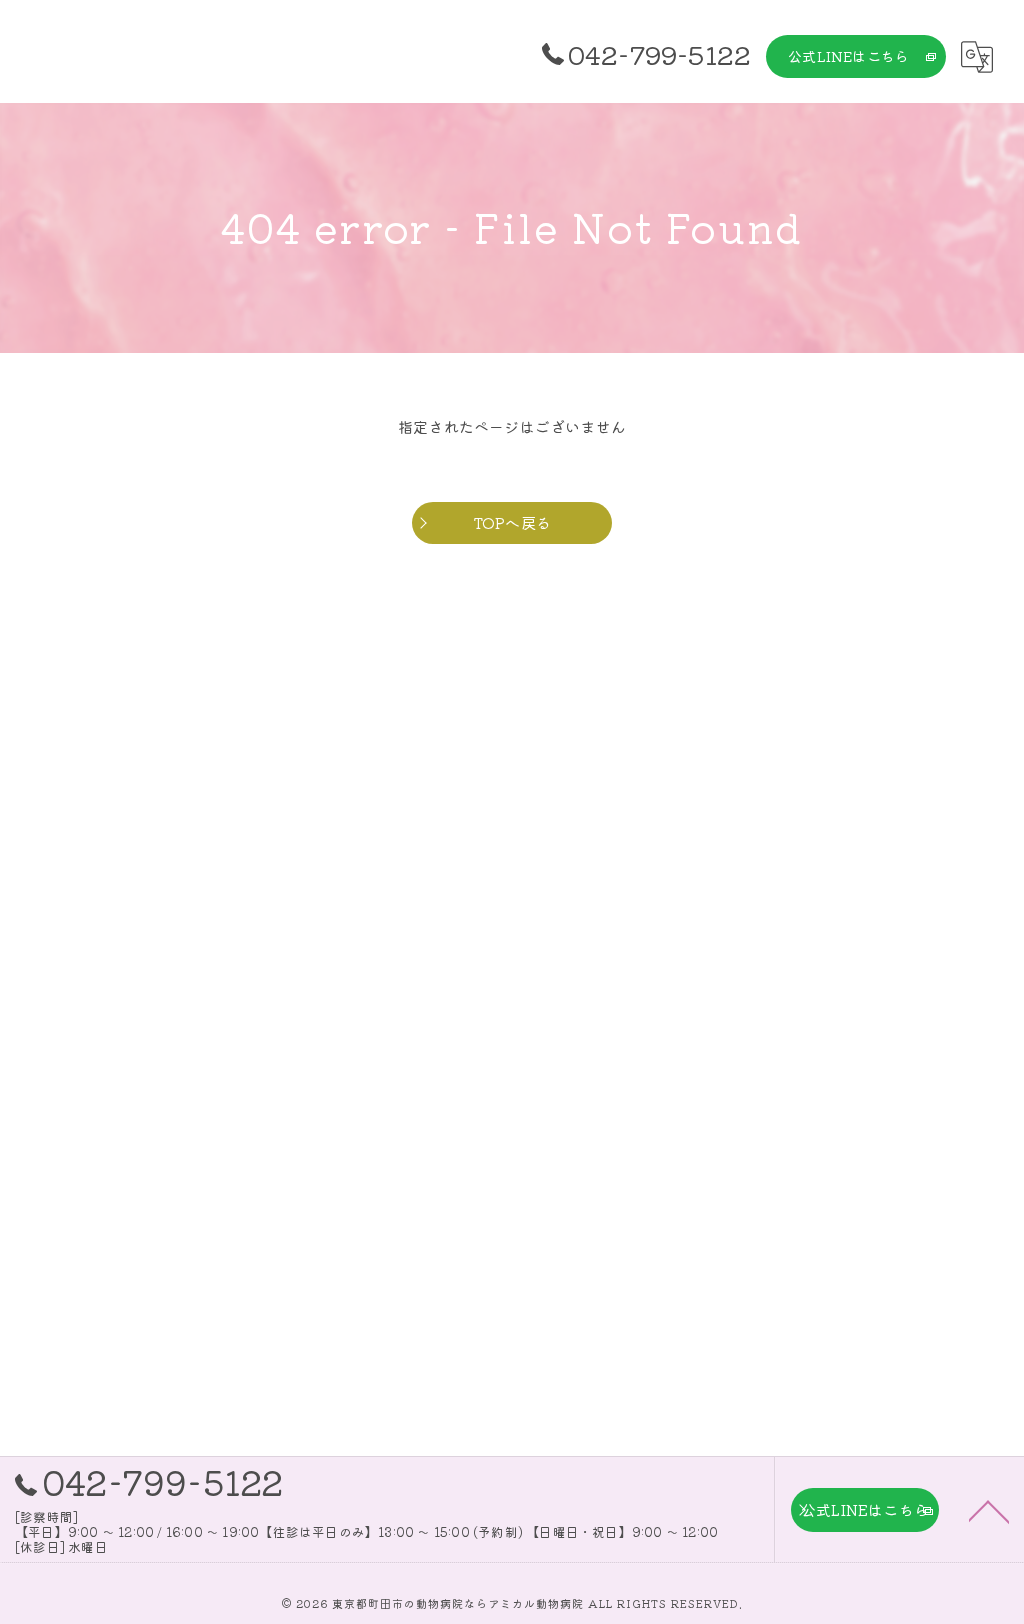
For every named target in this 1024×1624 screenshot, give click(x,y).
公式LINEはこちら (848, 56)
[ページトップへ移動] (989, 1510)
